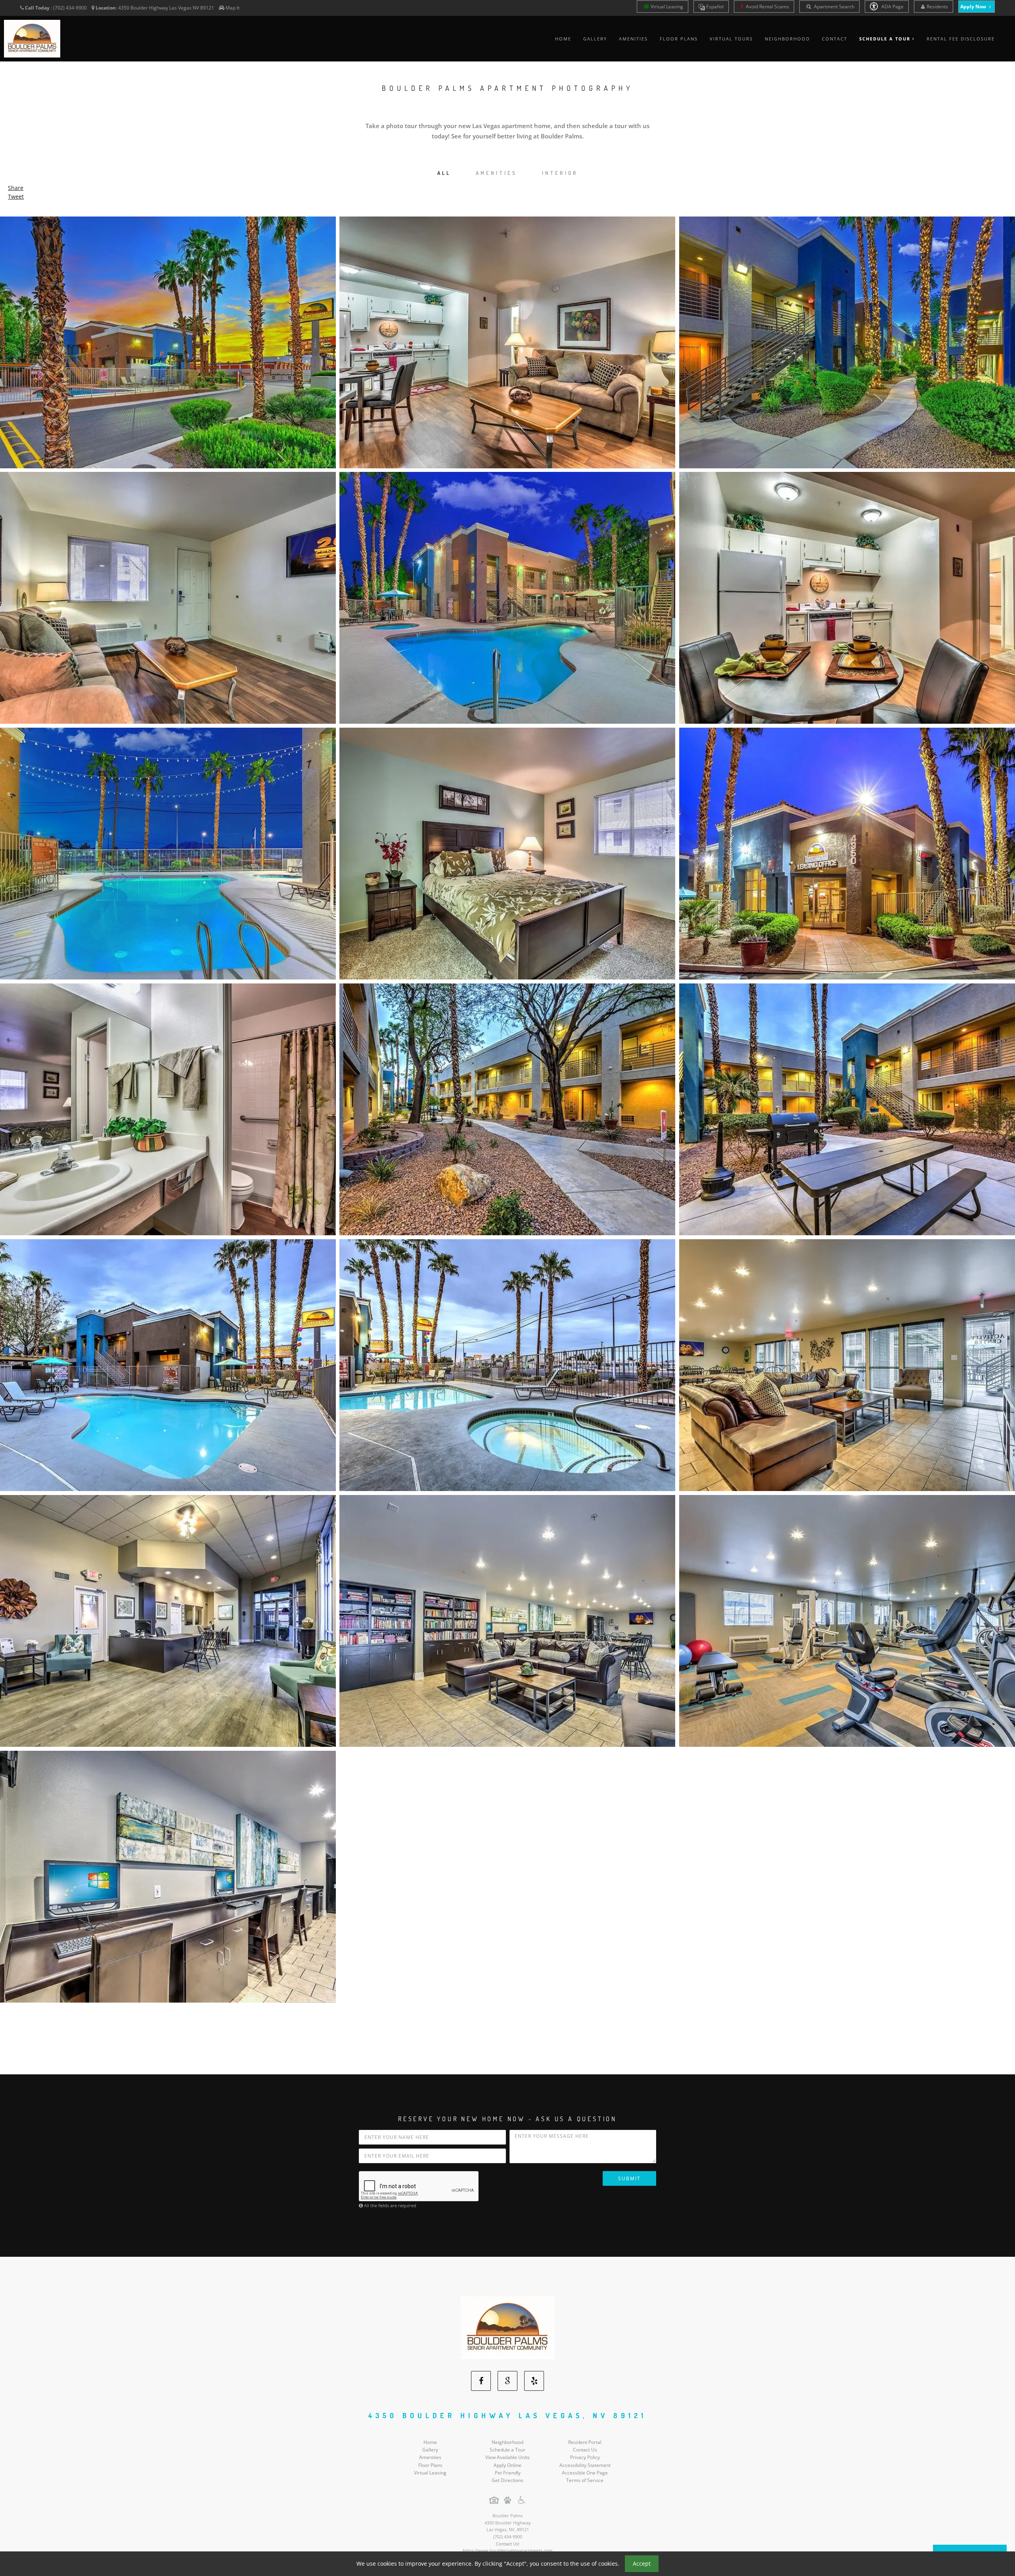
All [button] (444, 173)
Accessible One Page (585, 2464)
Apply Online (507, 2456)
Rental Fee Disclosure (961, 39)
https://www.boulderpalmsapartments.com (507, 2542)
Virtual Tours (731, 39)
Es (714, 7)
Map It (233, 8)
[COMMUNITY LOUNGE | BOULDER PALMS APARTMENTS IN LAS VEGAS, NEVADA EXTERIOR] (507, 1612)
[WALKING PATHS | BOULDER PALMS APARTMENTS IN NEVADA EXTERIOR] (507, 1100)
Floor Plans (679, 39)
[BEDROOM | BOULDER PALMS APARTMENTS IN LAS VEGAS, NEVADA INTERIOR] (507, 844)
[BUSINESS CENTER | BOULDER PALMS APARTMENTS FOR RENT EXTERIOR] (168, 1868)
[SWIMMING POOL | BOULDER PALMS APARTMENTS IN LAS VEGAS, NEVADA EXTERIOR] (168, 1356)
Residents (937, 7)
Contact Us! (508, 2535)
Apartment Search (834, 7)
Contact (835, 39)
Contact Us (585, 2441)
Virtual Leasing (667, 7)
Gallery (595, 39)
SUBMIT (629, 2170)
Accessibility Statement (585, 2456)
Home (563, 39)
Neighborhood (787, 39)
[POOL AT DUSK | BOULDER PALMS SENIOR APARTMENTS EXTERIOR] (168, 844)
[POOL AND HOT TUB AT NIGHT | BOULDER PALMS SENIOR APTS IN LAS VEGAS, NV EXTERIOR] (507, 589)
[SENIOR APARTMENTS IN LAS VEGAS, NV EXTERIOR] (168, 333)
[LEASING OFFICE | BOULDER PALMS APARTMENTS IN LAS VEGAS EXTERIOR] (847, 844)
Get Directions (507, 2472)
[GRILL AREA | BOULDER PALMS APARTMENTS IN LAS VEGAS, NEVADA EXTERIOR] (847, 1100)
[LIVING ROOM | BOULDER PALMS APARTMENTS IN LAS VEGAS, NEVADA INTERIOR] (168, 589)
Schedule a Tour (507, 2441)
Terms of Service (585, 2472)
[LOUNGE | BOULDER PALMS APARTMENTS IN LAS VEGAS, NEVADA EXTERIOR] (847, 1356)
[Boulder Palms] (507, 2318)
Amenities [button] (497, 173)
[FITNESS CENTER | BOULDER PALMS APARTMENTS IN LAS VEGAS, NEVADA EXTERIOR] (847, 1612)
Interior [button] (560, 173)
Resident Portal (585, 2433)
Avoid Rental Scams (767, 7)
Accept (642, 2564)
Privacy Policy (585, 2449)
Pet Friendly (508, 2464)
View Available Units (507, 2449)
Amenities (633, 39)
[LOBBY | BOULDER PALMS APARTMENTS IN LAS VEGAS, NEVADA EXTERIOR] (168, 1612)
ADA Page (892, 7)
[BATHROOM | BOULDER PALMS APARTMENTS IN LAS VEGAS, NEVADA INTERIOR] (168, 1100)
